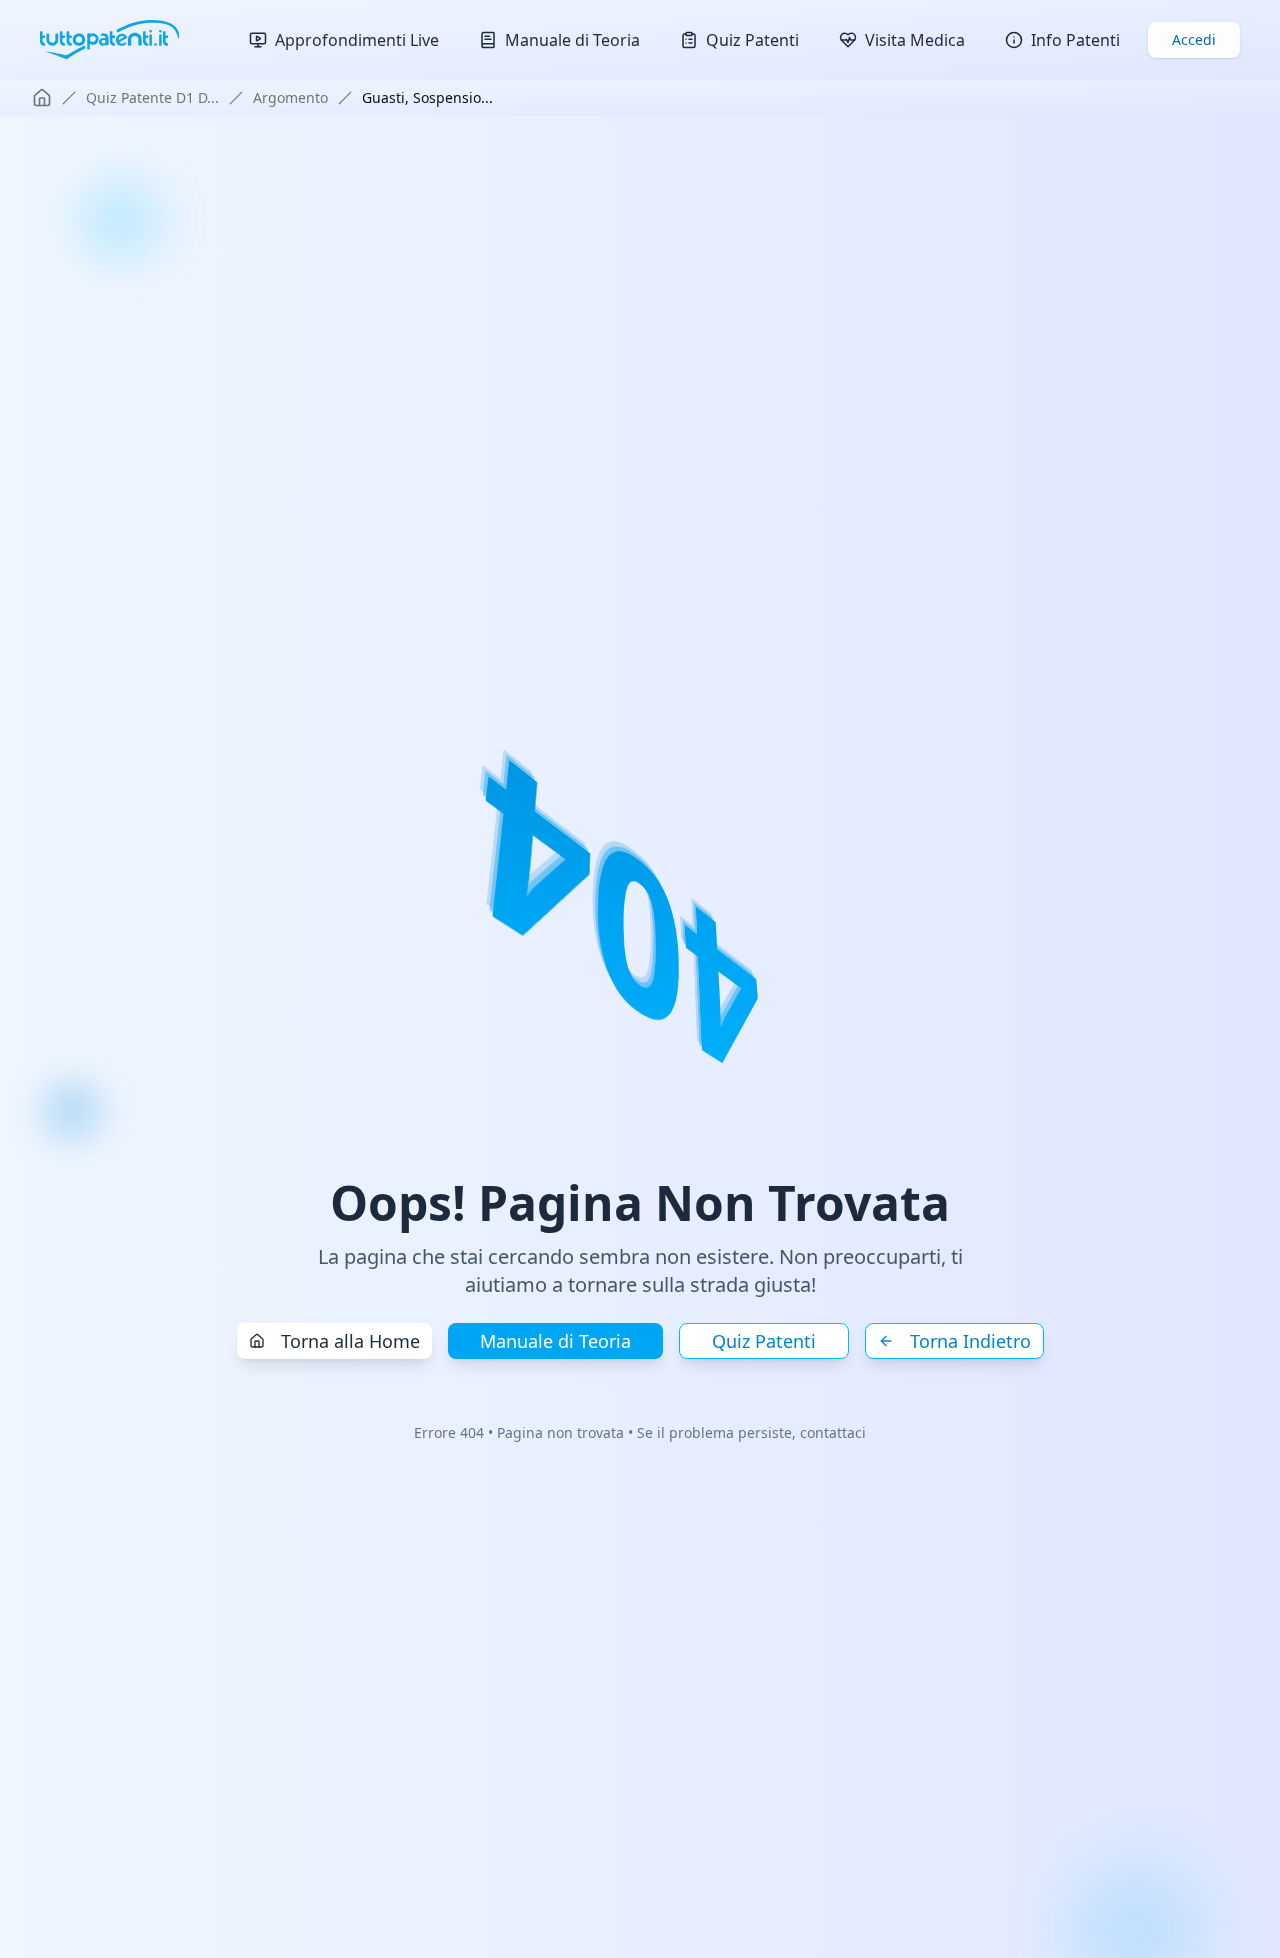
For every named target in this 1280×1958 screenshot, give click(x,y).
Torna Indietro (970, 1341)
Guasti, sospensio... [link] (427, 97)
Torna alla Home (350, 1341)
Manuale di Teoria (555, 1341)
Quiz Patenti (764, 1341)
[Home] (42, 98)
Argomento (290, 97)
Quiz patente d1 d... (152, 97)
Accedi (1194, 39)
